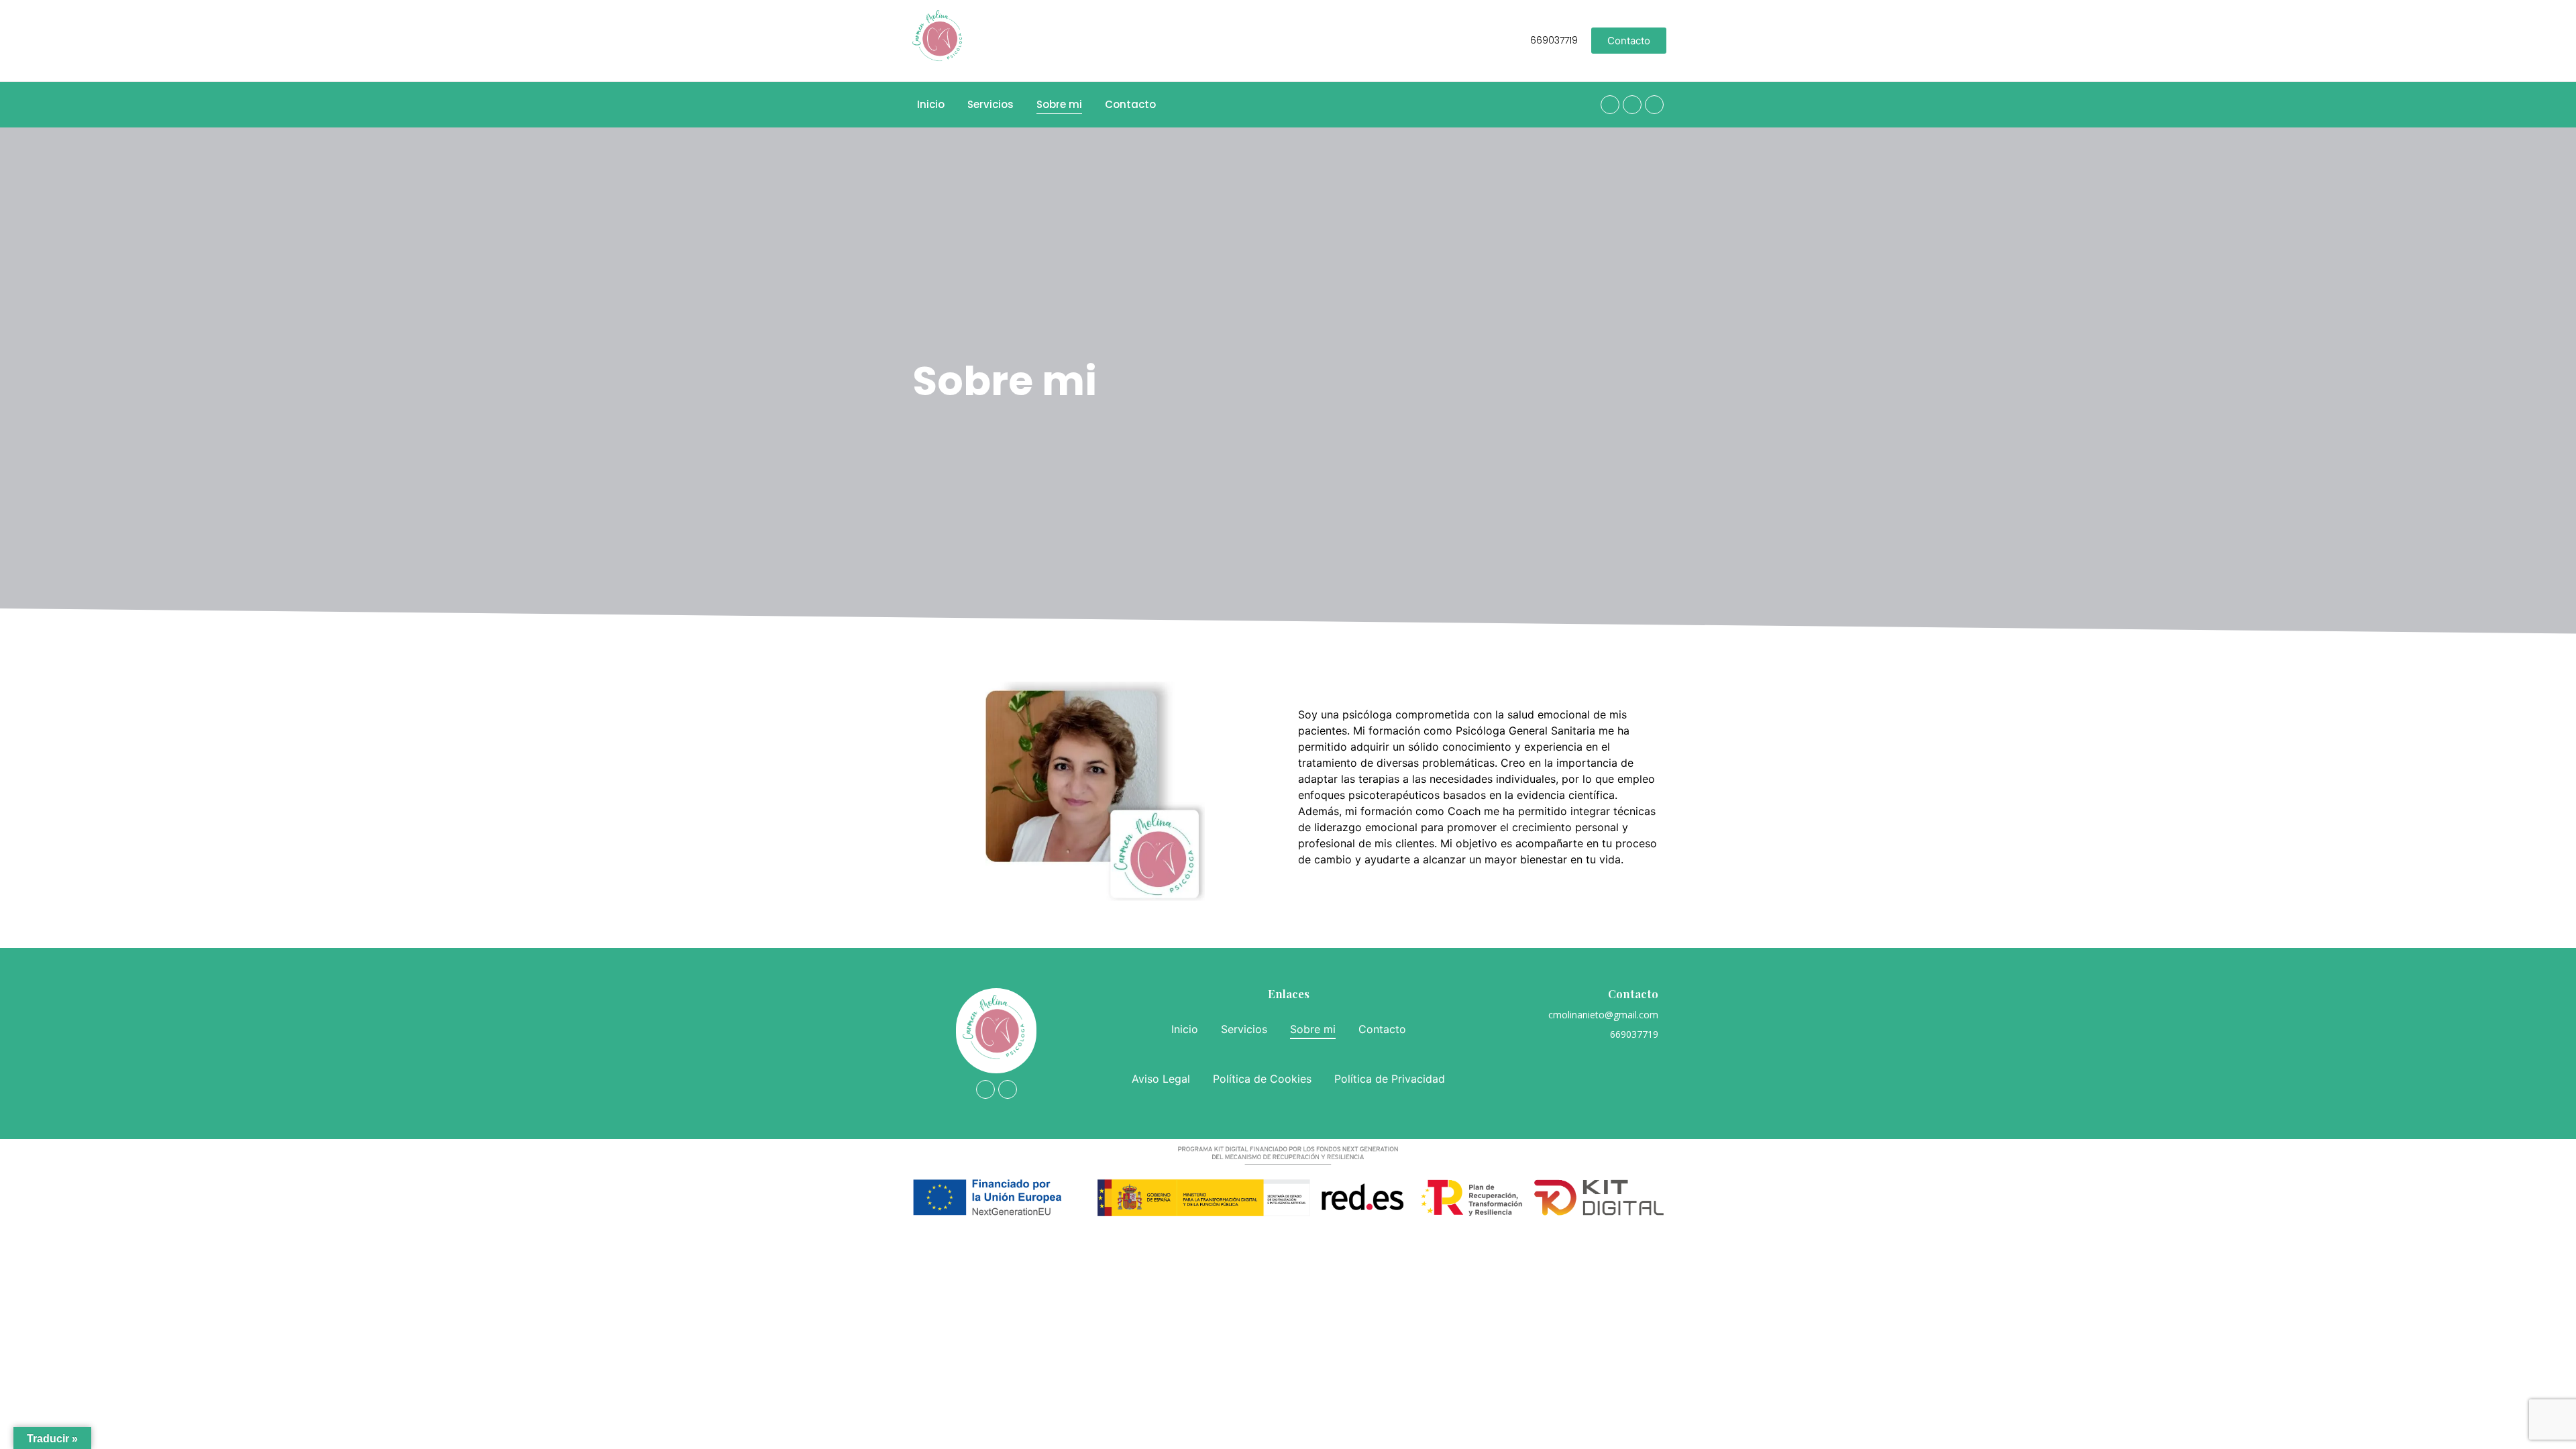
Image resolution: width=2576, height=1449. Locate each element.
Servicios (990, 104)
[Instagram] (1632, 105)
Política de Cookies (1262, 1079)
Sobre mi (1059, 104)
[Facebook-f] (1610, 105)
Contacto (1130, 104)
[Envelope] (1654, 105)
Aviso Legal (1161, 1079)
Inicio (931, 104)
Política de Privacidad (1390, 1079)
